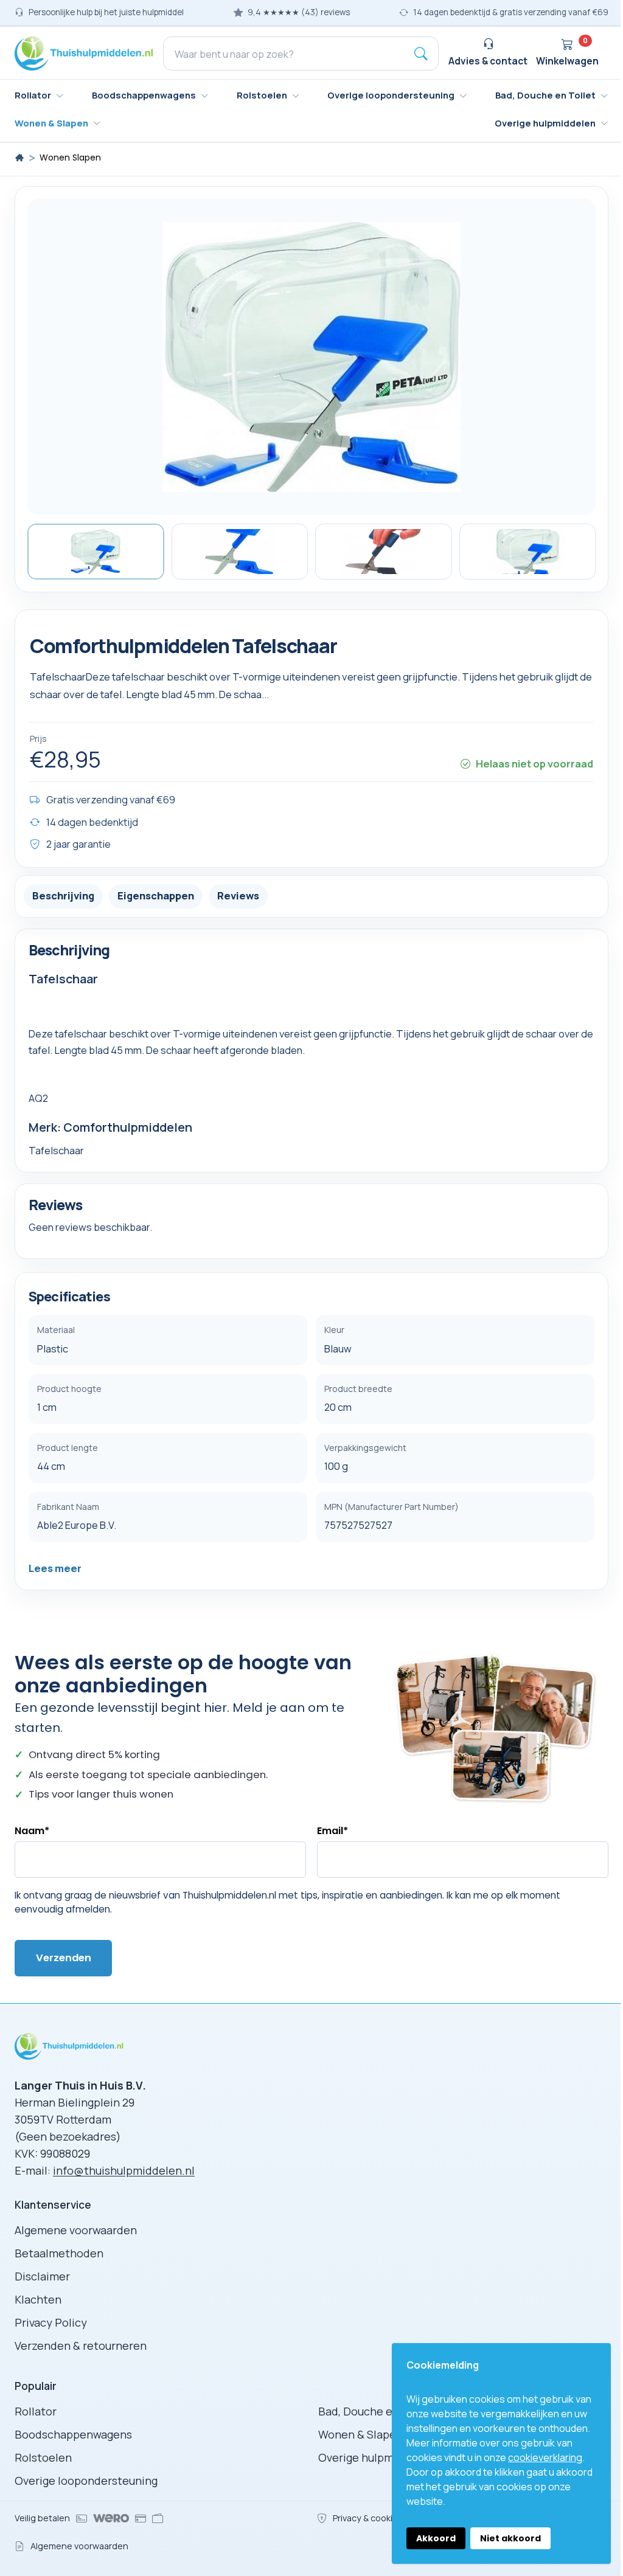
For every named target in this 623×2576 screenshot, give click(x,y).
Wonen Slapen (70, 158)
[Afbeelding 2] (240, 552)
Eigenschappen (156, 895)
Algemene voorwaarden (76, 2230)
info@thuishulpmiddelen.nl (124, 2170)
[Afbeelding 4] (528, 552)
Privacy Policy (51, 2322)
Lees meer (55, 1568)
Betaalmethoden (59, 2253)
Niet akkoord (510, 2538)
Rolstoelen (43, 2457)
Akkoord (436, 2538)
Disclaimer (42, 2276)
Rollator (36, 2411)
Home (19, 158)
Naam (32, 1831)
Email (332, 1831)
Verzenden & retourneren (81, 2346)
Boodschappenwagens (73, 2434)
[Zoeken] (421, 54)
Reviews (238, 895)
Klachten (38, 2299)
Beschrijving (63, 895)
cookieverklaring (545, 2457)
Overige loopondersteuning (86, 2481)
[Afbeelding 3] (384, 552)
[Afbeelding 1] (96, 552)
